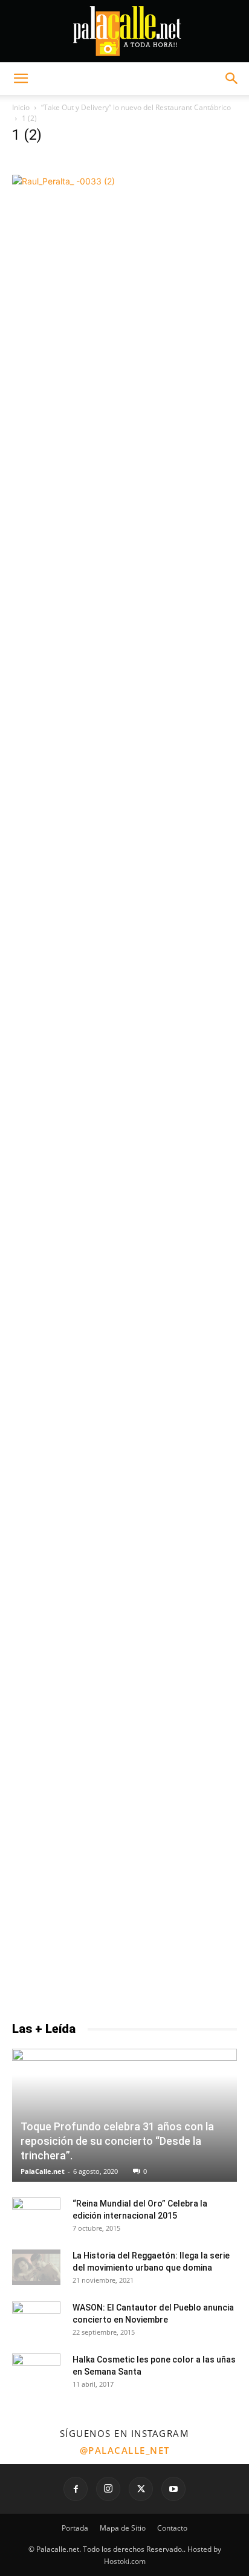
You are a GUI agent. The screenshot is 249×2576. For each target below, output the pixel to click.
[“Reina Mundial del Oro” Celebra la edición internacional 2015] (36, 2209)
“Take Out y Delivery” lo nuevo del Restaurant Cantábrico (136, 107)
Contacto (172, 2528)
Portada (75, 2528)
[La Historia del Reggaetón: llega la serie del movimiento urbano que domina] (36, 2268)
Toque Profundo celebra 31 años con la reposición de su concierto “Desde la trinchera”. (117, 2141)
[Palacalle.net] (124, 31)
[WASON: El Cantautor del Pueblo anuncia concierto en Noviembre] (36, 2314)
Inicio (21, 107)
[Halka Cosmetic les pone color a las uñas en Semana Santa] (36, 2367)
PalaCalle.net (43, 2171)
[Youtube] (173, 2489)
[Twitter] (141, 2489)
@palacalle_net (125, 2450)
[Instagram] (108, 2489)
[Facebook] (76, 2489)
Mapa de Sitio (123, 2528)
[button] (21, 79)
